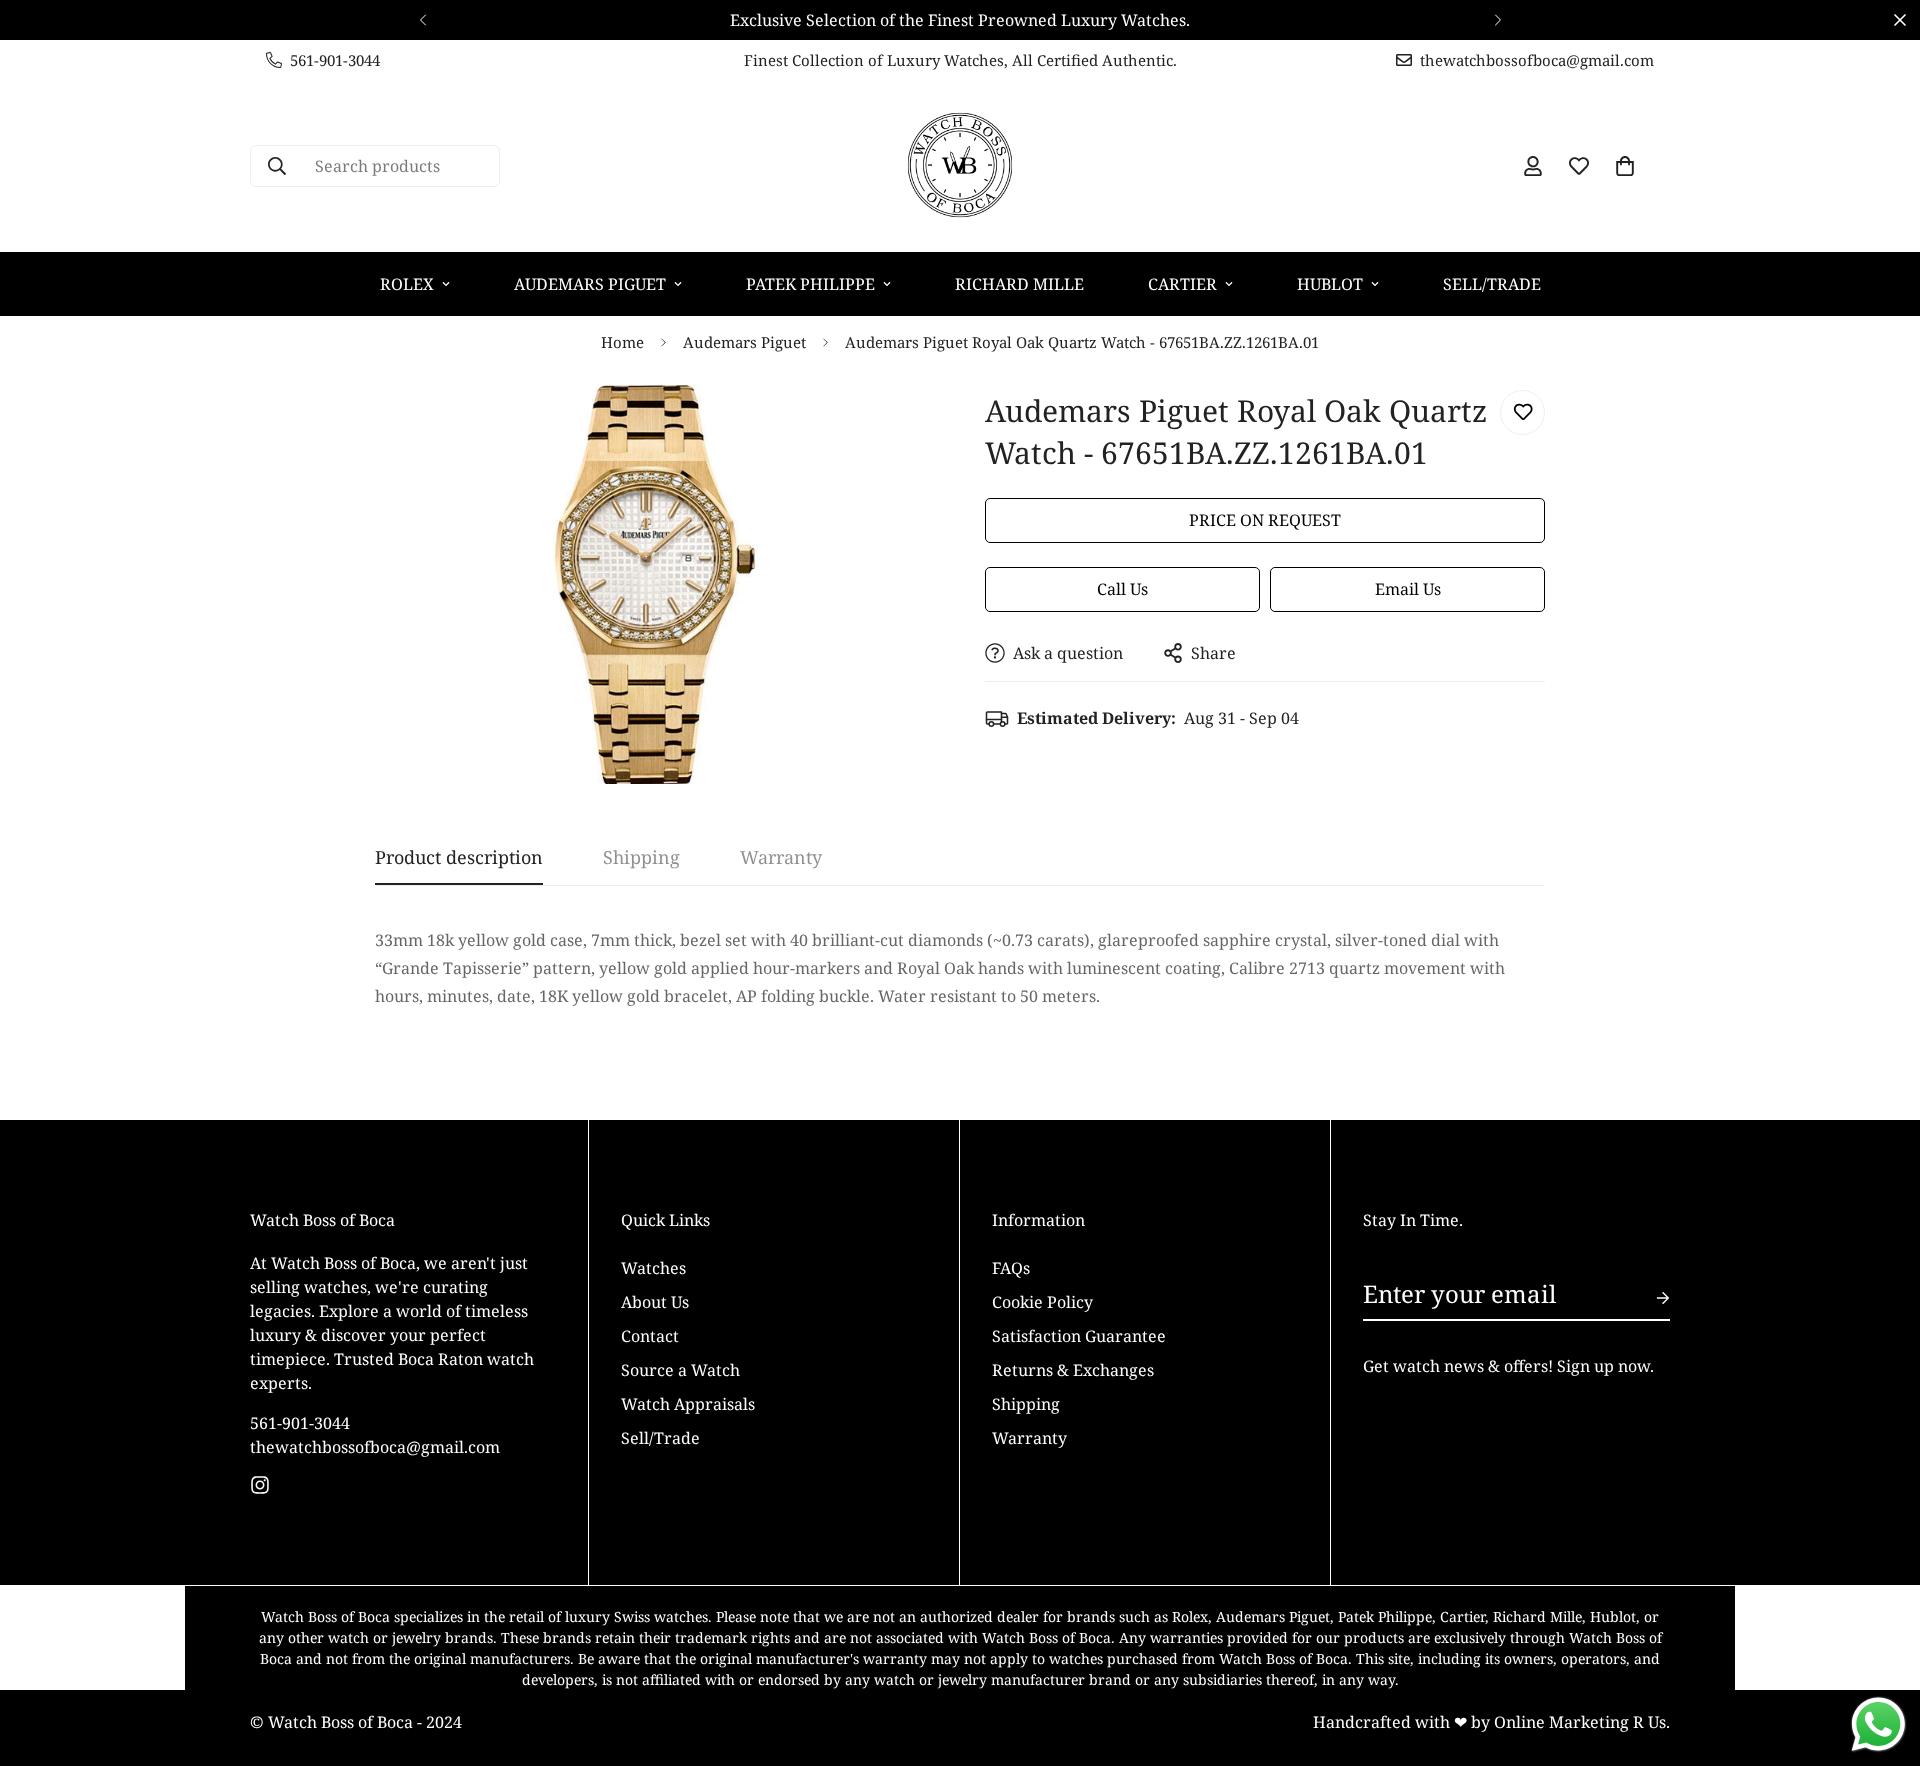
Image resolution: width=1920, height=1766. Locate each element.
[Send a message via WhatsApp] (1878, 1724)
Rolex (407, 284)
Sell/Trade (1492, 284)
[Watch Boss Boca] (960, 166)
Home (622, 342)
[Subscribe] (1647, 1298)
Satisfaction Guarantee (1079, 1336)
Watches (653, 1268)
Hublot (1330, 284)
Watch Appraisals (688, 1404)
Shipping (1026, 1404)
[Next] (1497, 20)
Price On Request (1265, 520)
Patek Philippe (810, 284)
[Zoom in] (892, 427)
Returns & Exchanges (1073, 1370)
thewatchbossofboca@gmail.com (375, 1447)
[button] (1625, 166)
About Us (655, 1302)
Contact (650, 1336)
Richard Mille (1019, 284)
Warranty (1029, 1438)
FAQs (1011, 1268)
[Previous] (422, 20)
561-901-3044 (300, 1423)
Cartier (1182, 284)
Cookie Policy (1042, 1302)
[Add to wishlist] (1522, 412)
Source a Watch (680, 1370)
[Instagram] (260, 1485)
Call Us (1122, 589)
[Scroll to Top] (1881, 1657)
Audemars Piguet (590, 284)
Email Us (1408, 589)
